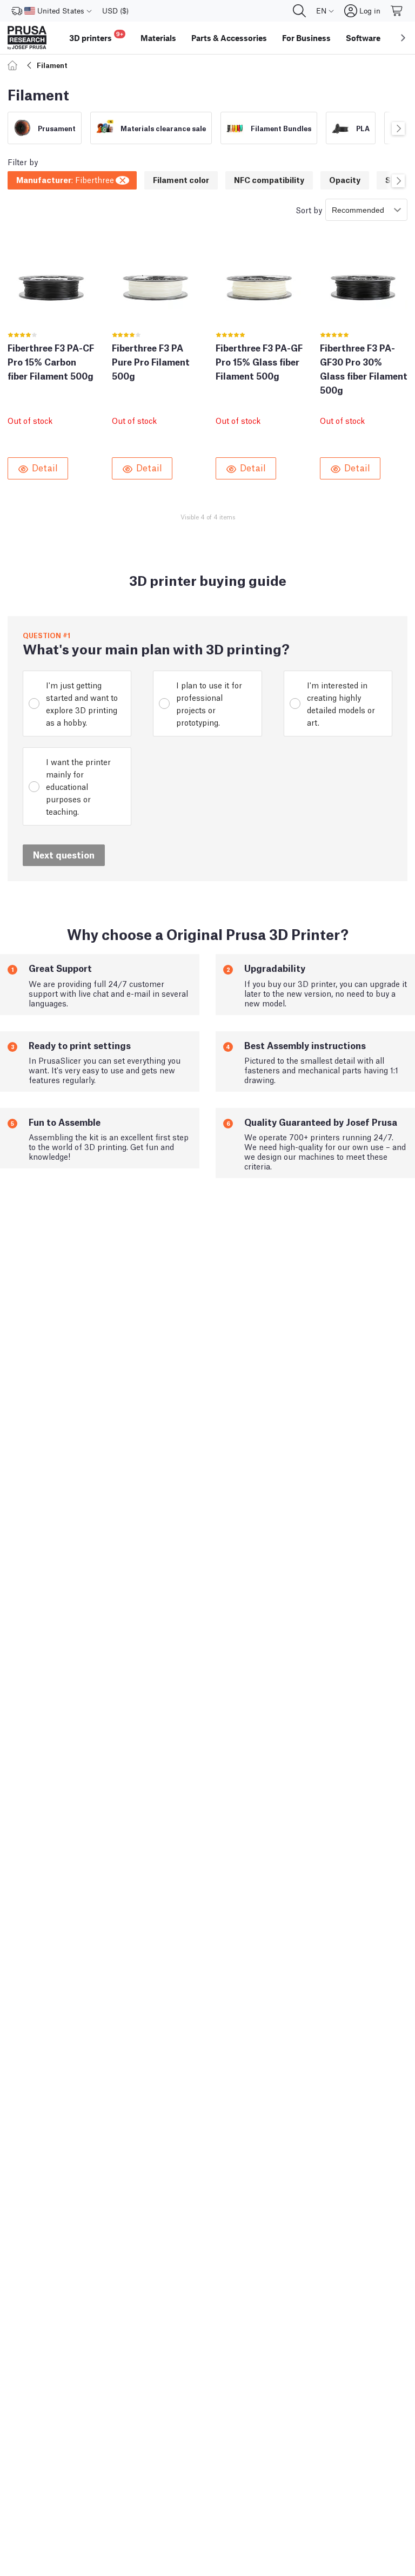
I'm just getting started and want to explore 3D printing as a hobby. (82, 703)
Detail (45, 467)
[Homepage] (14, 65)
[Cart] (397, 11)
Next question (64, 854)
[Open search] (299, 11)
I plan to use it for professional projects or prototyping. (209, 703)
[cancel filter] (123, 179)
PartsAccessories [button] (229, 38)
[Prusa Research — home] (27, 38)
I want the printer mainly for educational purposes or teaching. (78, 786)
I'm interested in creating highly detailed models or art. (341, 703)
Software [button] (363, 38)
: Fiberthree (65, 179)
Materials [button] (158, 38)
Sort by (309, 209)
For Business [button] (306, 38)
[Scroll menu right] (403, 38)
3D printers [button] (96, 36)
